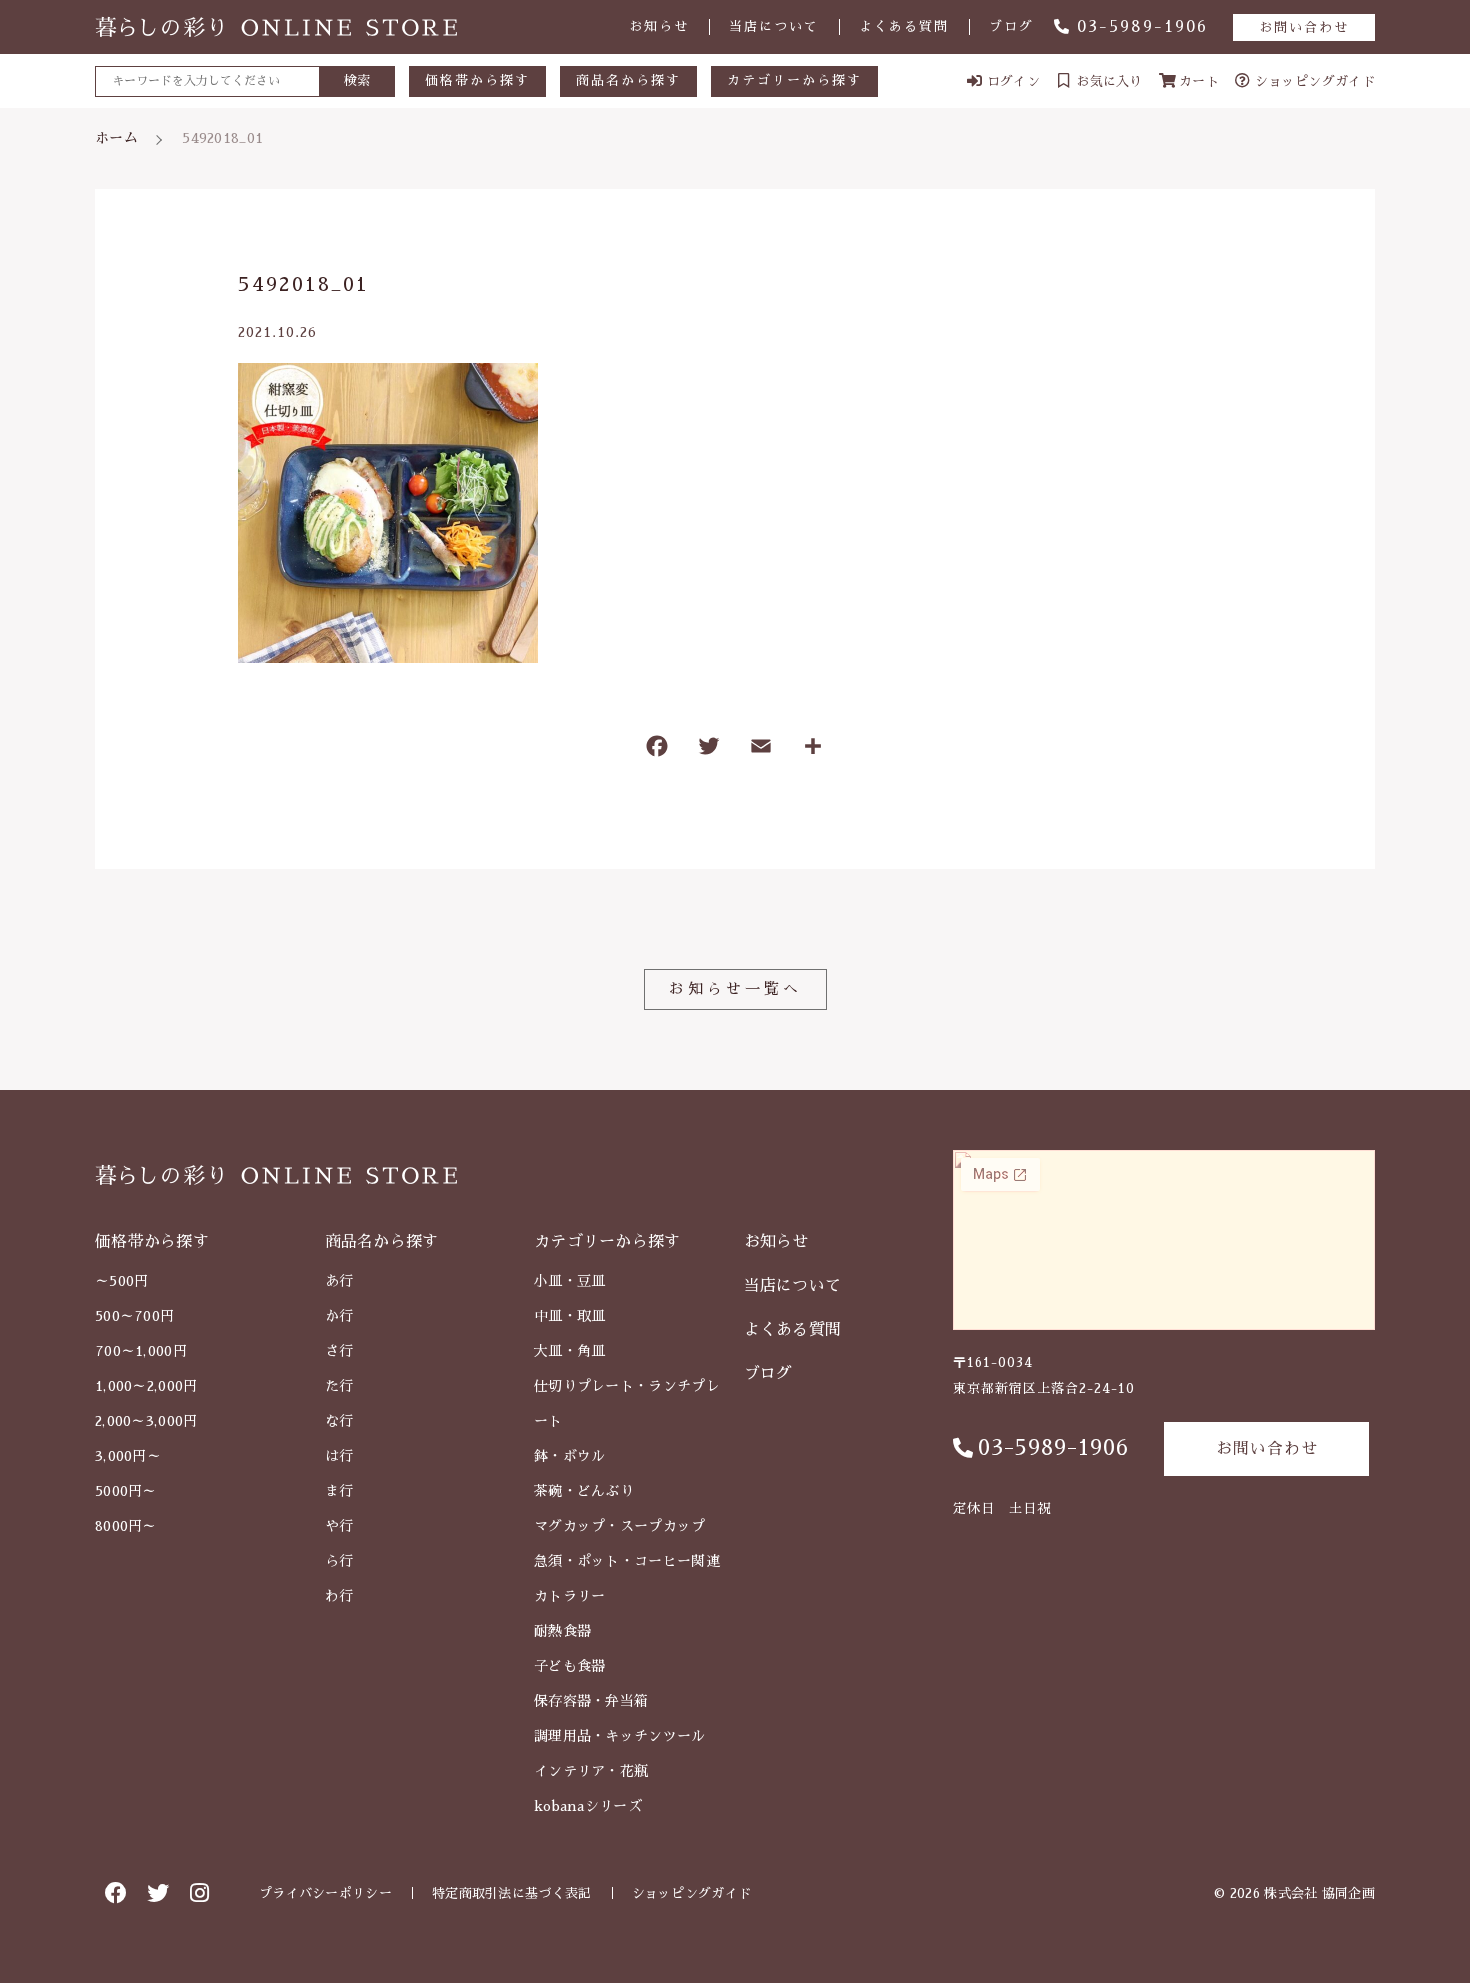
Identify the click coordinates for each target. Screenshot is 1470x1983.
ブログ (1011, 26)
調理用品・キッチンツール (620, 1736)
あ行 (339, 1281)
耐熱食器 (562, 1631)
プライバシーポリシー (325, 1893)
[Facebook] (657, 750)
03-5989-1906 (1142, 27)
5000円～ (126, 1491)
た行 (339, 1386)
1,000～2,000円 (146, 1386)
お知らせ (659, 26)
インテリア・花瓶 (591, 1771)
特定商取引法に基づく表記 (512, 1893)
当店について (774, 26)
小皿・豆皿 (570, 1281)
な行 (339, 1421)
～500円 (122, 1281)
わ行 (339, 1596)
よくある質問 (904, 26)
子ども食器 (570, 1666)
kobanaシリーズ (588, 1806)
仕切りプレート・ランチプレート (627, 1403)
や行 (339, 1526)
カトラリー (570, 1596)
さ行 (339, 1351)
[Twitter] (709, 750)
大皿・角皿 (570, 1351)
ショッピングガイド (692, 1893)
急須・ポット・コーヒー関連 (627, 1561)
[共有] (813, 750)
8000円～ (126, 1526)
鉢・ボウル (570, 1456)
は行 (339, 1456)
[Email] (761, 750)
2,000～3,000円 (146, 1421)
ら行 (339, 1561)
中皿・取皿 (570, 1316)
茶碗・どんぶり (584, 1491)
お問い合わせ (1304, 27)
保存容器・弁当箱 (591, 1701)
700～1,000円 (141, 1351)
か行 (339, 1316)
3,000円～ (128, 1456)
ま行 (339, 1491)
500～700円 (134, 1316)
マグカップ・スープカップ (620, 1526)
